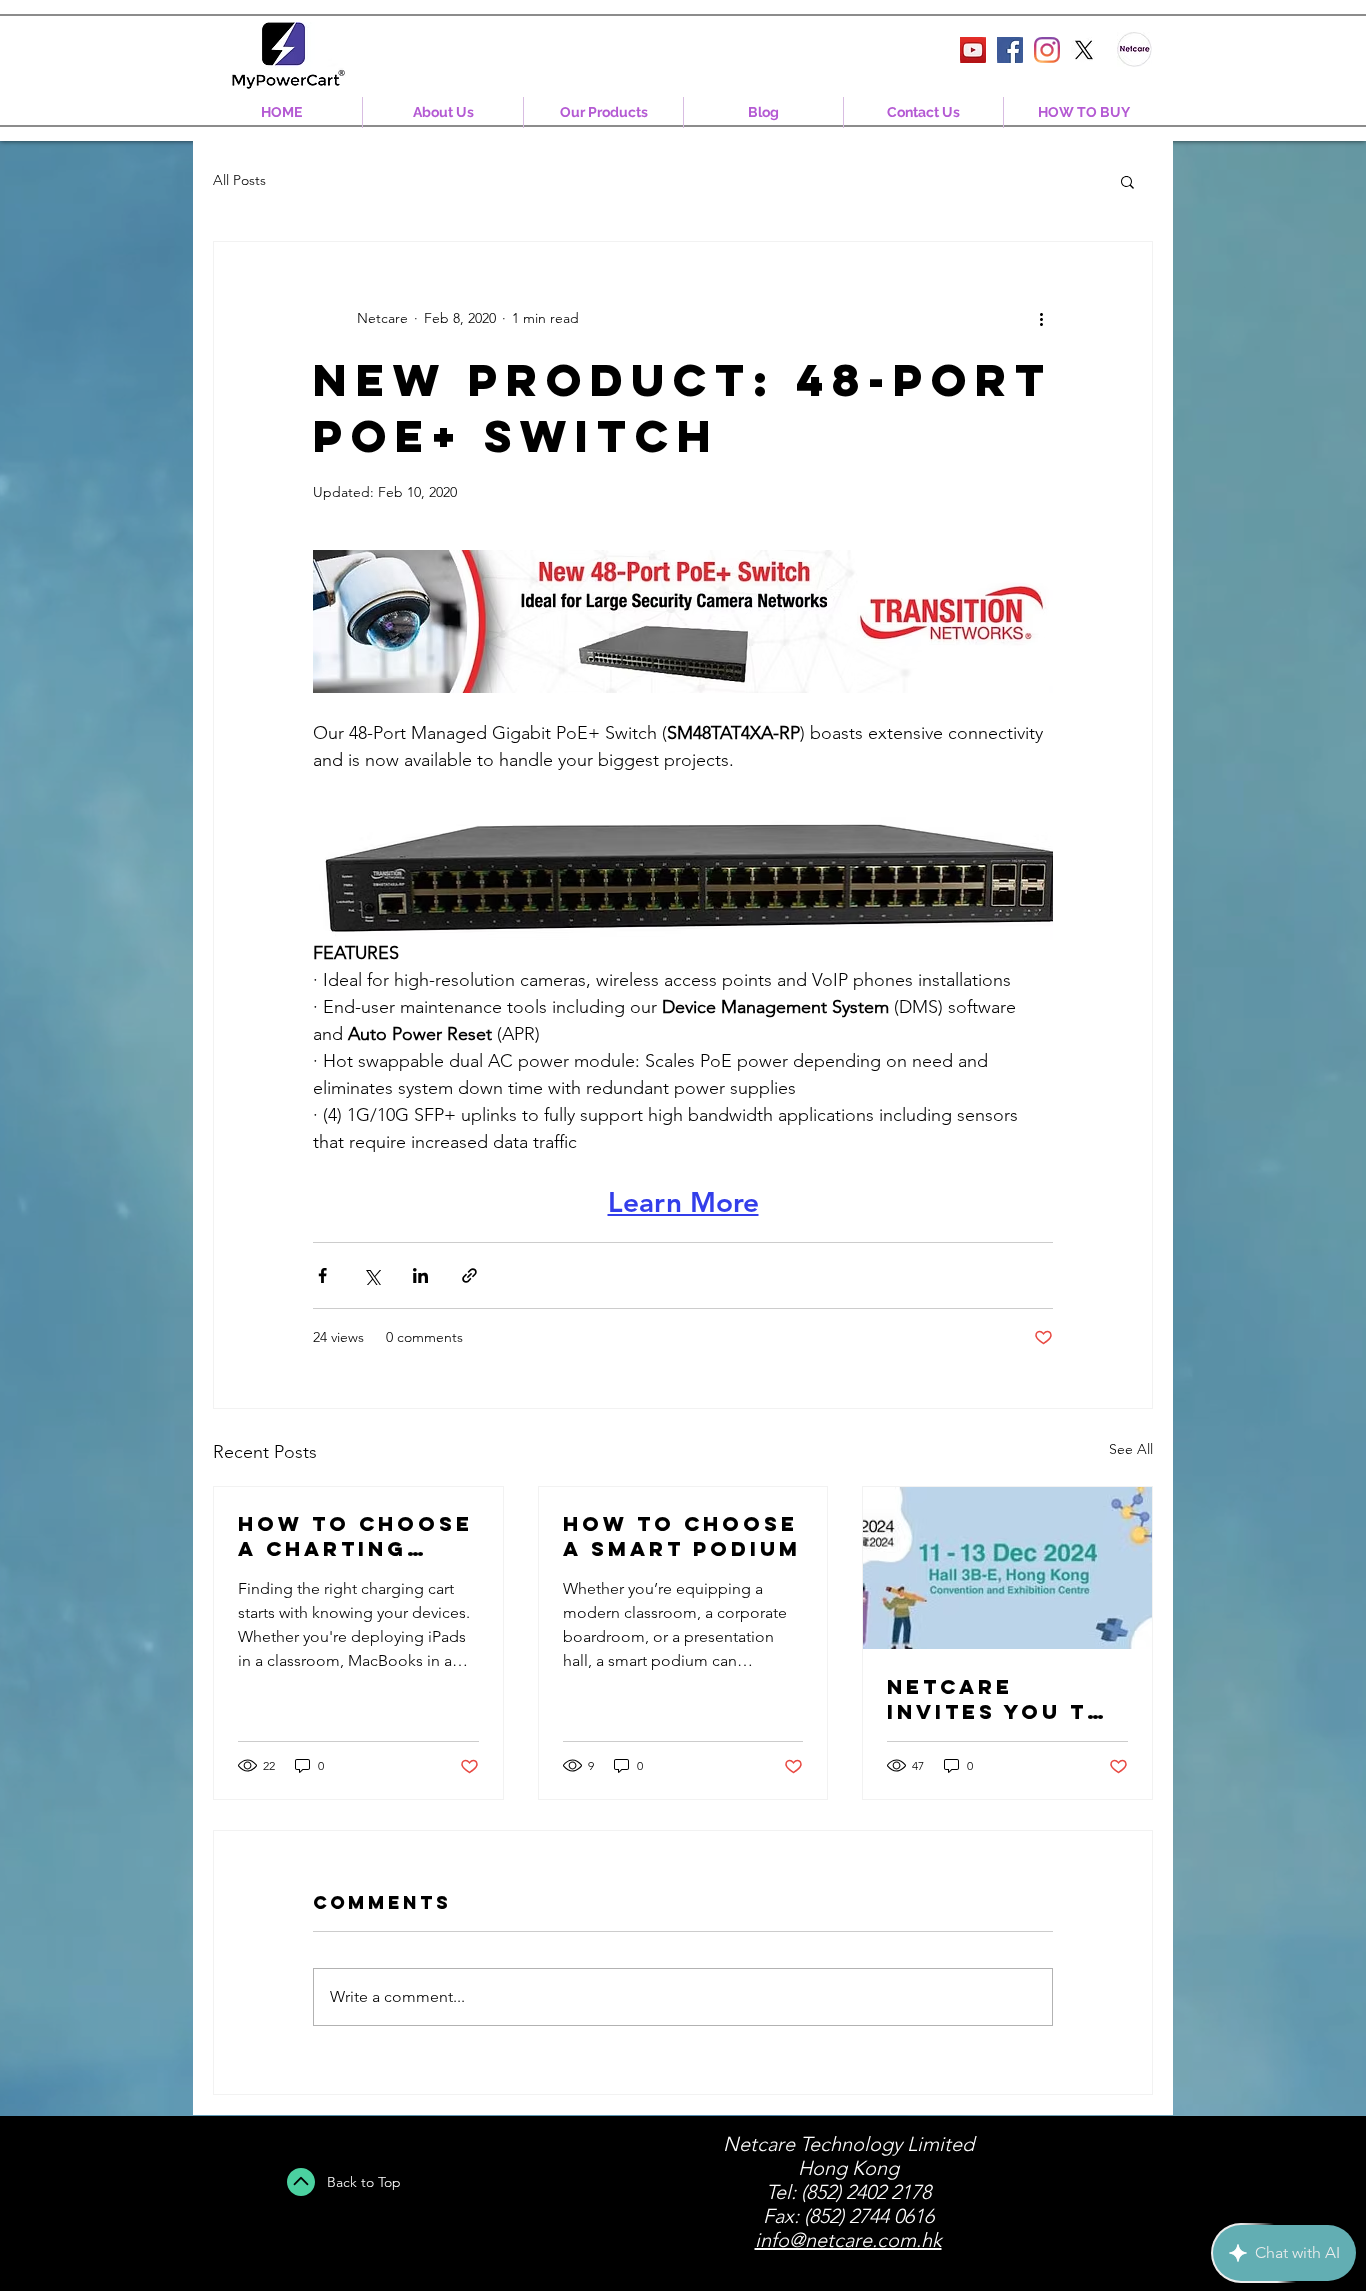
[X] (1084, 50)
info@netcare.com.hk (848, 2240)
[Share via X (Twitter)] (371, 1275)
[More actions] (1041, 318)
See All (1131, 1449)
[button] (1127, 181)
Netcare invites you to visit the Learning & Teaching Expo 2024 (998, 1699)
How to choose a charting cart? (355, 1536)
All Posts (239, 180)
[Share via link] (469, 1275)
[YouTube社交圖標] (973, 50)
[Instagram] (1047, 50)
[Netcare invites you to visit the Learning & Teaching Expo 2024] (1007, 1568)
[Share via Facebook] (322, 1275)
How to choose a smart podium (682, 1536)
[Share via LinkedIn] (420, 1275)
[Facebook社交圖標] (1010, 50)
